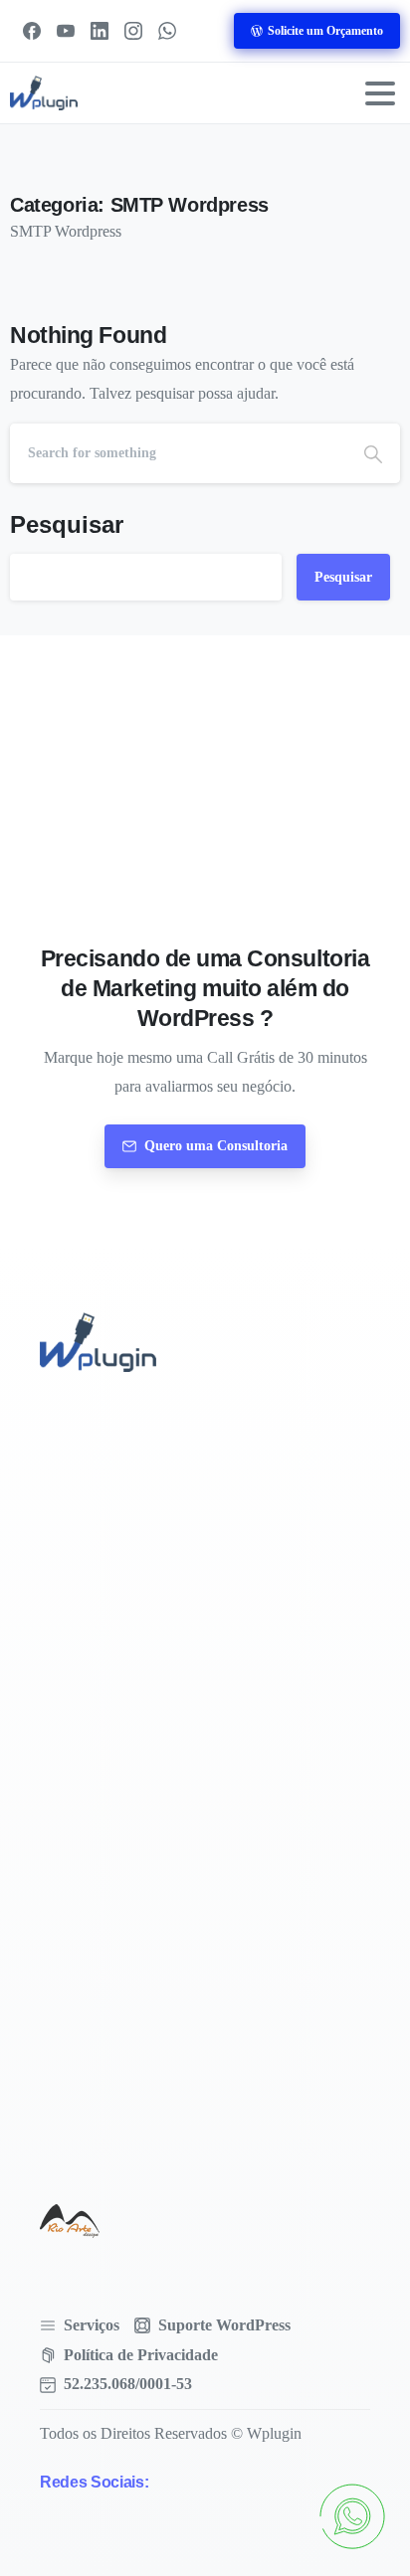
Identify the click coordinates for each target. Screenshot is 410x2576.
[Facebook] (32, 31)
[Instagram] (133, 31)
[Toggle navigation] (380, 93)
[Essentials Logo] (70, 2221)
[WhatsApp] (167, 31)
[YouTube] (66, 31)
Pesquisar (67, 524)
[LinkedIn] (100, 31)
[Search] (373, 453)
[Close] (367, 2486)
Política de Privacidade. (182, 2557)
